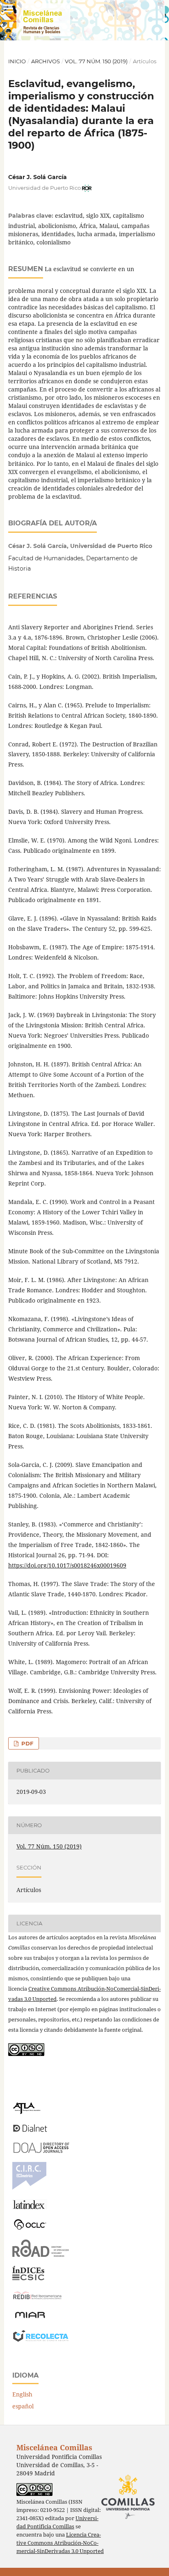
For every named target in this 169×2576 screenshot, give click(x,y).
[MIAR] (30, 2317)
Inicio (17, 61)
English (22, 2394)
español (23, 2406)
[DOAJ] (41, 2151)
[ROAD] (41, 2255)
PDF (26, 1743)
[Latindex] (30, 2207)
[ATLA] (26, 2112)
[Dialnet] (30, 2131)
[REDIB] (37, 2299)
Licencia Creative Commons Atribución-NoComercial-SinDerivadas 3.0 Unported (60, 2543)
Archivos (46, 61)
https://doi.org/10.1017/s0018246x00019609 (67, 1565)
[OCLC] (32, 2228)
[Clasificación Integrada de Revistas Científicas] (29, 2188)
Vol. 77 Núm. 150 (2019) (96, 61)
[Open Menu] (8, 8)
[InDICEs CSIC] (28, 2278)
